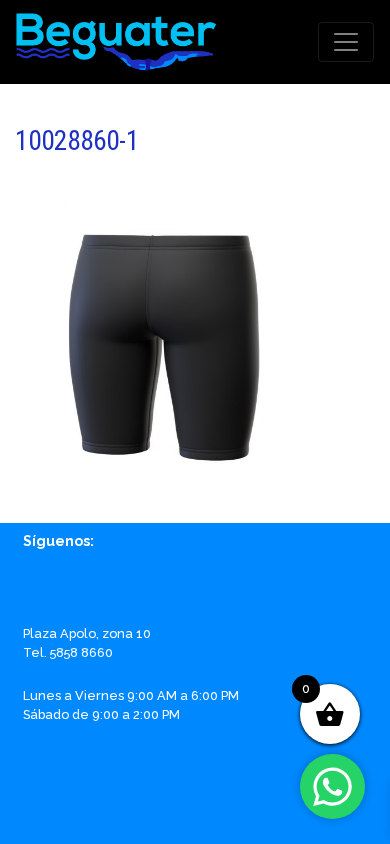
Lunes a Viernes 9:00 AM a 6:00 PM (131, 695)
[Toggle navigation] (346, 42)
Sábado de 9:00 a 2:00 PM (101, 714)
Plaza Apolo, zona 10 (87, 633)
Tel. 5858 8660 (68, 652)
